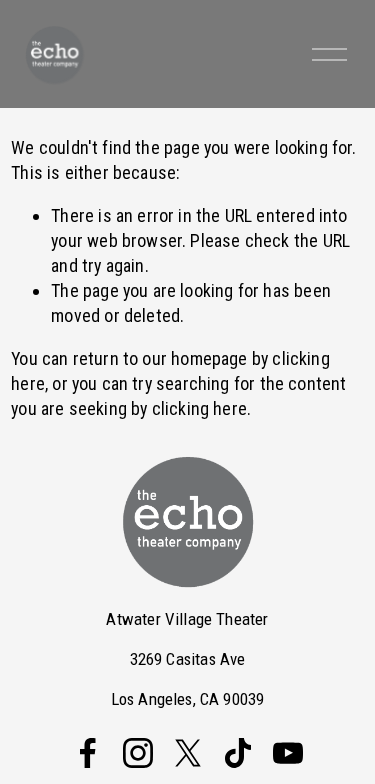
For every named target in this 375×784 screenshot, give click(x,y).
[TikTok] (238, 753)
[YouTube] (288, 753)
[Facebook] (88, 753)
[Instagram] (138, 753)
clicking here (199, 408)
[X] (188, 753)
